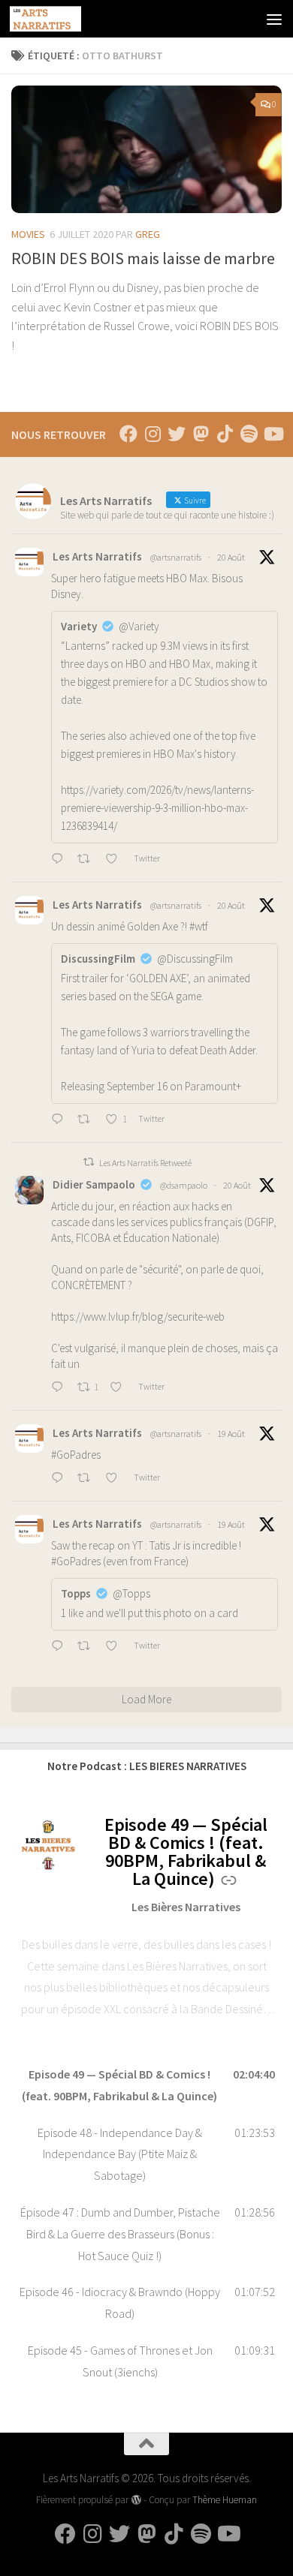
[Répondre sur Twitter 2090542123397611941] (60, 860)
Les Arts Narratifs (97, 556)
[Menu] (274, 19)
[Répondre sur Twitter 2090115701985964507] (60, 1479)
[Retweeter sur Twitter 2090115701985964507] (88, 1479)
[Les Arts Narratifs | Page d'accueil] (57, 19)
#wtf (199, 926)
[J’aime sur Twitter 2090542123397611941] (116, 860)
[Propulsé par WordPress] (136, 2500)
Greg (148, 234)
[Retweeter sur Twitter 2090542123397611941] (88, 860)
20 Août (231, 557)
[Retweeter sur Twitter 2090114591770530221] (88, 1647)
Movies (28, 234)
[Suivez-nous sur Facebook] (128, 434)
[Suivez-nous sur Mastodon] (201, 434)
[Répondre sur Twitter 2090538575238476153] (60, 1120)
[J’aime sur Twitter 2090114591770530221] (116, 1647)
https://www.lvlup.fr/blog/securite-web (138, 1317)
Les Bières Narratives (186, 1907)
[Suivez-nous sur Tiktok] (225, 434)
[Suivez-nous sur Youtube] (273, 434)
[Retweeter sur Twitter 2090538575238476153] (88, 1120)
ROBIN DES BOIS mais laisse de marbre (143, 258)
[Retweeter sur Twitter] (89, 1162)
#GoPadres (76, 1455)
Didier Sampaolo (94, 1184)
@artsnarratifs (176, 557)
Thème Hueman (225, 2500)
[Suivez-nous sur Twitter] (177, 434)
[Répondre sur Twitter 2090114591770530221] (60, 1647)
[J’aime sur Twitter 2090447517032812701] (120, 1388)
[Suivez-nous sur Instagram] (153, 434)
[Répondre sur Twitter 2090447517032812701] (60, 1388)
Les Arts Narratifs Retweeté (145, 1163)
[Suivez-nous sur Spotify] (249, 434)
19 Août (231, 1434)
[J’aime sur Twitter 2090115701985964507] (116, 1479)
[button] (146, 2085)
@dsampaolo (184, 1185)
